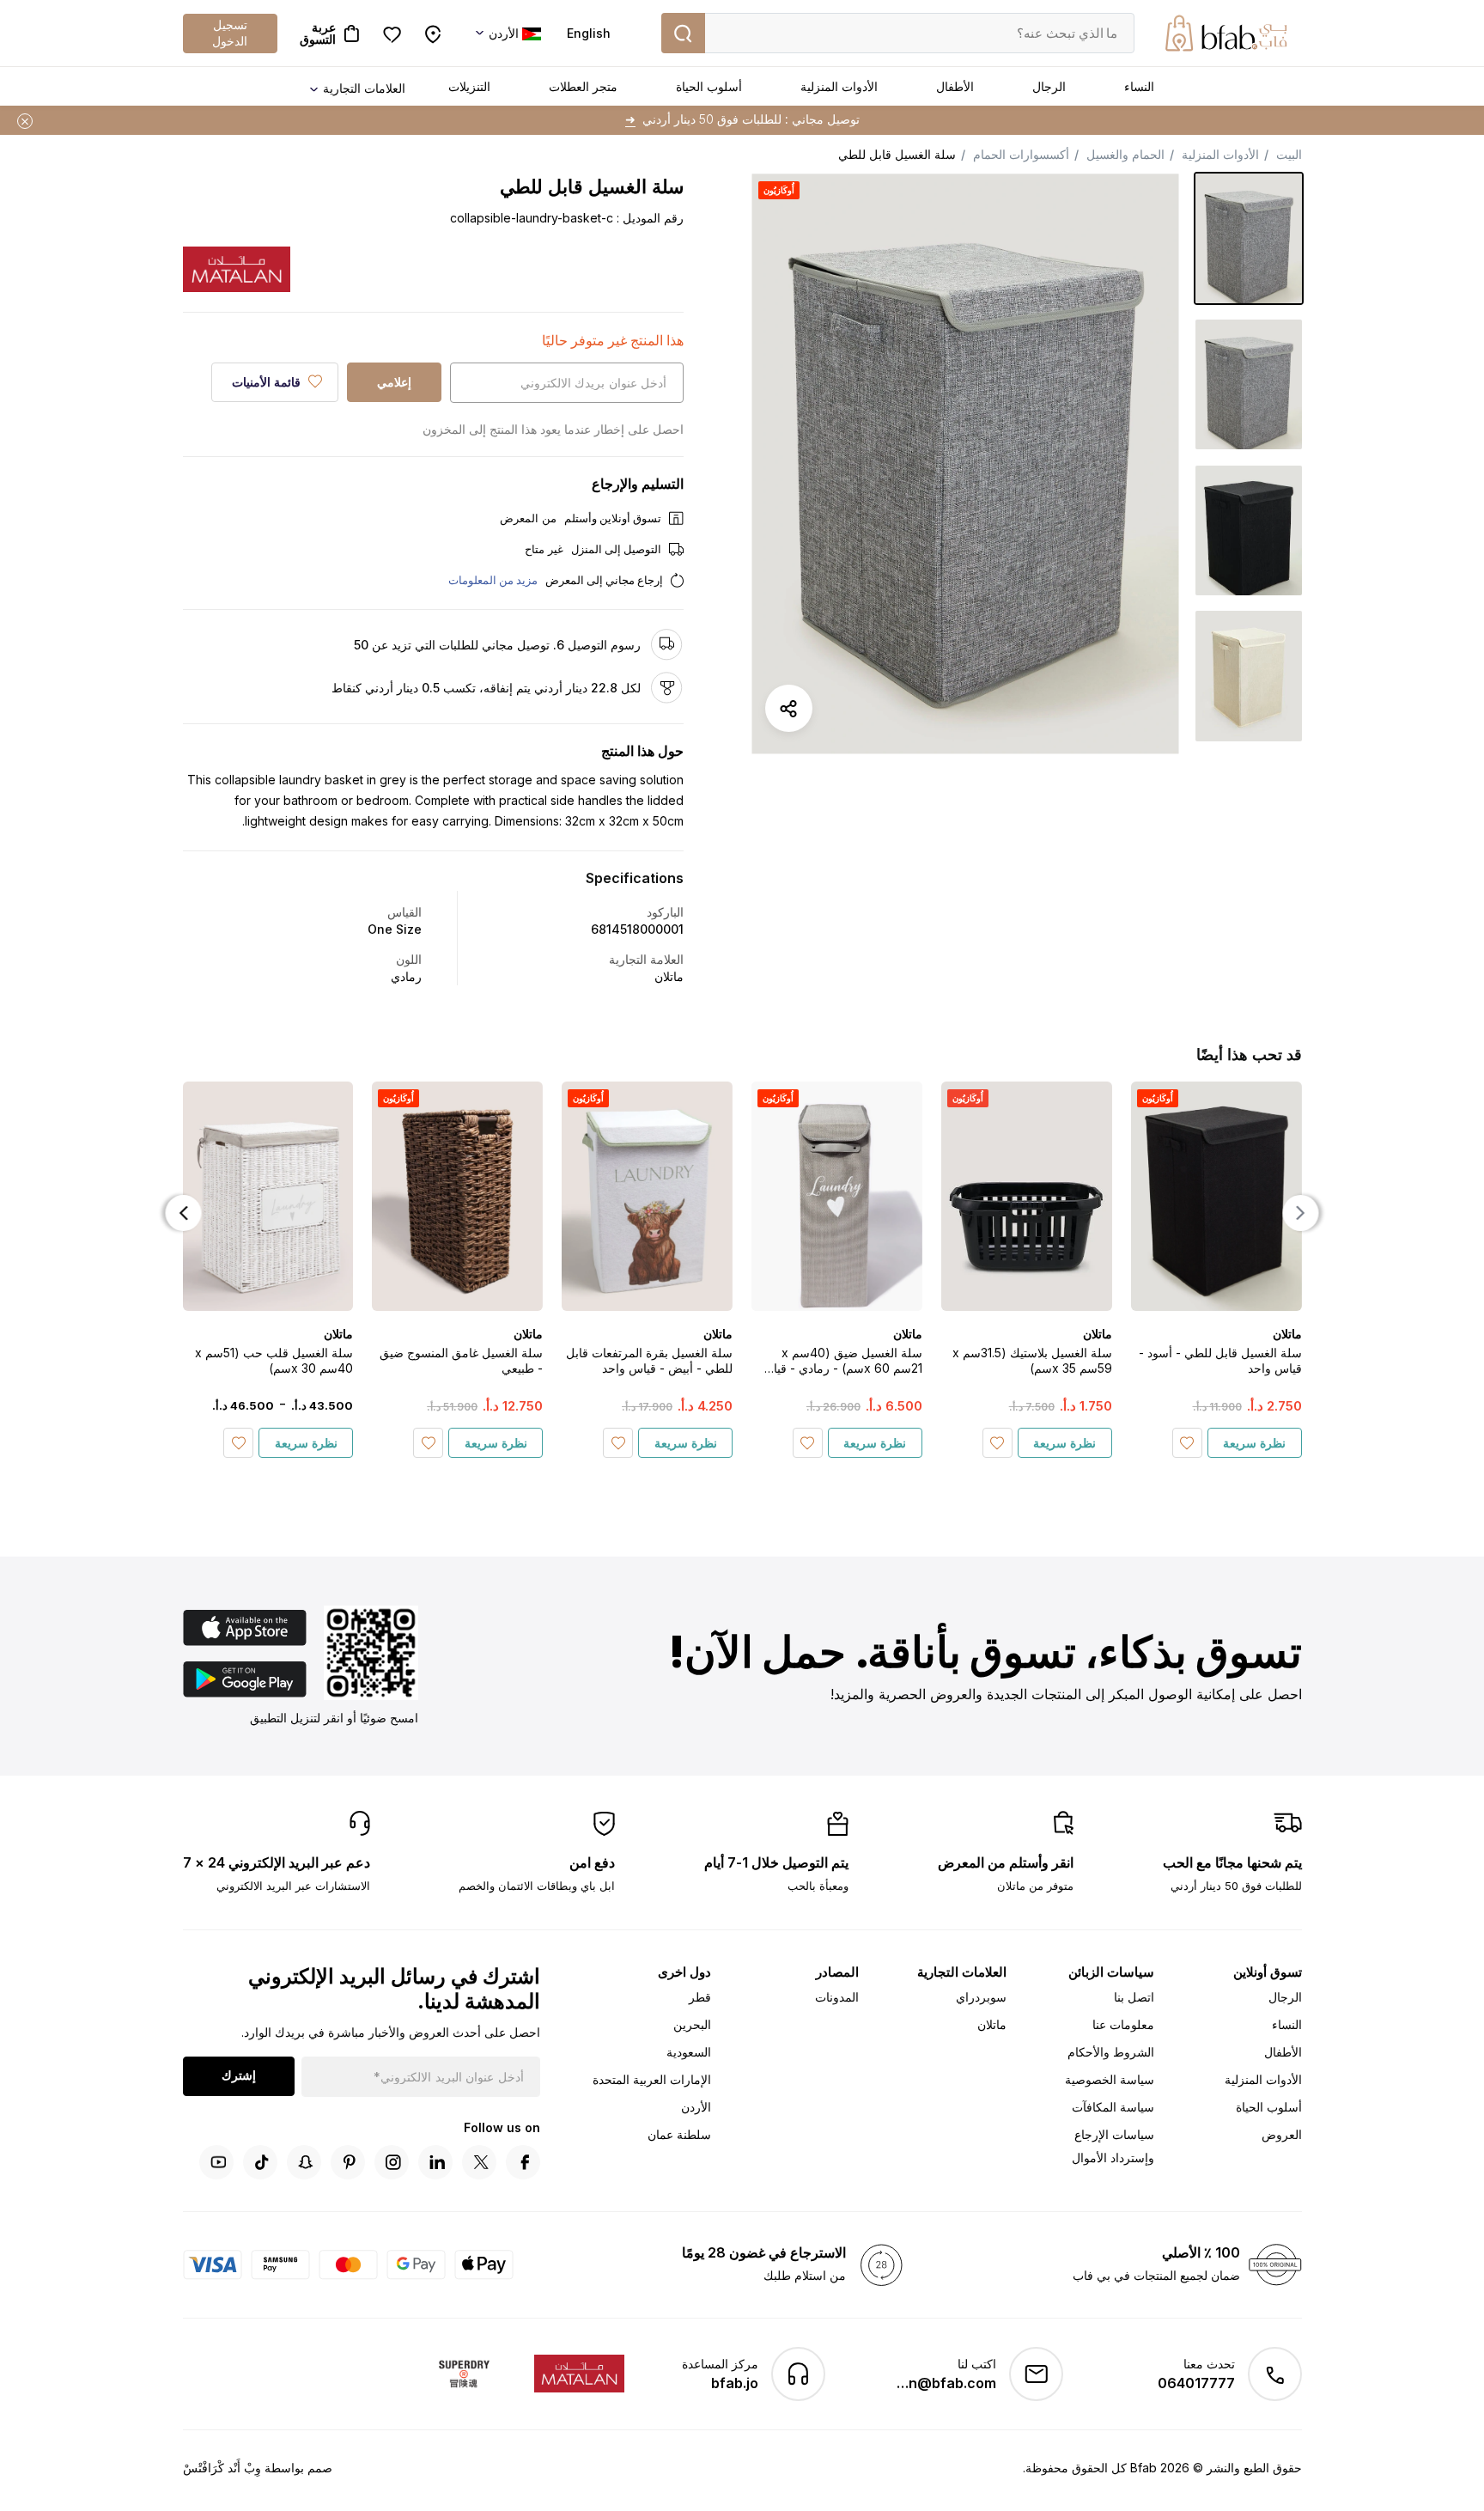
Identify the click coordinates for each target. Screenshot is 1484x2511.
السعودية (689, 2052)
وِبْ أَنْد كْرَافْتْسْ (222, 2468)
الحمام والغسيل (1125, 154)
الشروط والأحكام (1111, 2052)
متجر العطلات (583, 86)
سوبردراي (981, 1997)
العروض (1282, 2134)
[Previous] (1301, 1213)
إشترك (239, 2075)
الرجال (1049, 86)
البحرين (692, 2024)
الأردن (696, 2107)
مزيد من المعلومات (493, 580)
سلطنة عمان (679, 2134)
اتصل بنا (1134, 1997)
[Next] (184, 1213)
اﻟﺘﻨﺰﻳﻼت (469, 86)
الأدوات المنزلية (839, 86)
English (589, 33)
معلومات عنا (1123, 2024)
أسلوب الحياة (709, 86)
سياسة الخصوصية (1110, 2079)
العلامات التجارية (364, 88)
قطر (700, 1997)
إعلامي (394, 382)
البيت (1289, 154)
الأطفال (955, 86)
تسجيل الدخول (230, 32)
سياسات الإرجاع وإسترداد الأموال (1113, 2146)
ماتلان (992, 2024)
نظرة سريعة (1254, 1443)
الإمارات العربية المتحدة (652, 2079)
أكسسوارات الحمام (1021, 154)
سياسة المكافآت (1113, 2107)
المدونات (837, 1997)
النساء (1139, 86)
